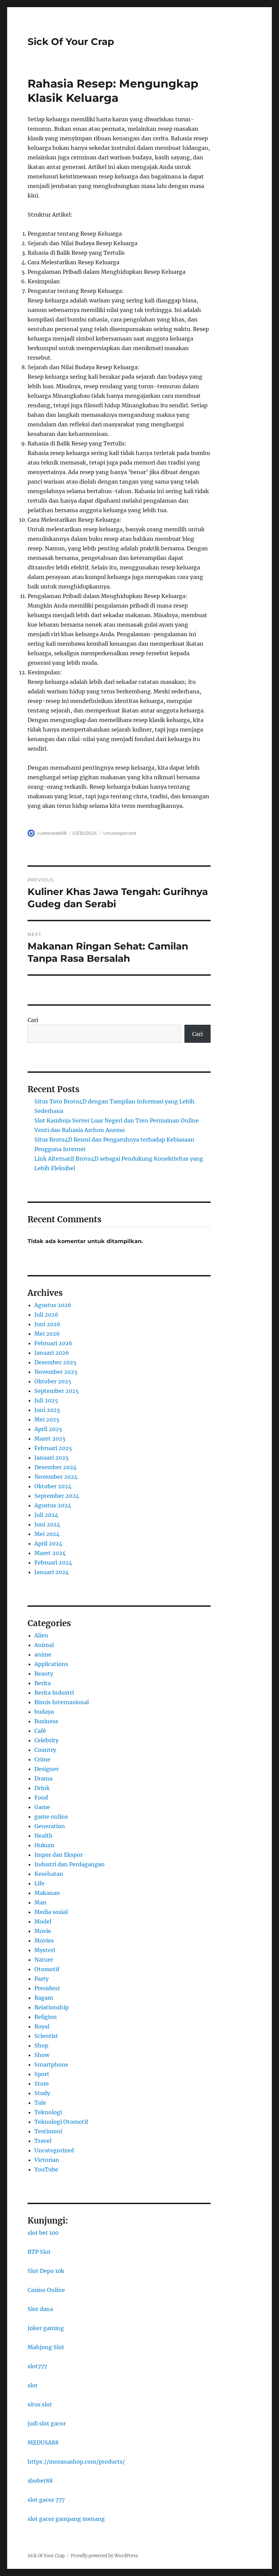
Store (42, 2084)
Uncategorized (120, 833)
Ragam (44, 1998)
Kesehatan (49, 1874)
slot (33, 2385)
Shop (41, 2045)
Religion (46, 2017)
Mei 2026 (47, 1334)
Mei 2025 (47, 1419)
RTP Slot (39, 2252)
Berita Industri (54, 1693)
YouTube (46, 2169)
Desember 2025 (55, 1362)
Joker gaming (46, 2328)
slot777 (37, 2366)
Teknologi (48, 2112)
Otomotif (47, 1969)
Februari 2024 (53, 1562)
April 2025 (48, 1429)
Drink (42, 1788)
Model (43, 1921)
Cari (33, 1020)
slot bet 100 (43, 2233)
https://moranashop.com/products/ (76, 2462)
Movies (44, 1941)
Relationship (52, 2007)
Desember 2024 (55, 1467)
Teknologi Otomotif (61, 2122)
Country (45, 1750)
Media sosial (51, 1912)
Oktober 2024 (53, 1486)
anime (43, 1654)
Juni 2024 (47, 1524)
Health (44, 1836)
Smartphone (51, 2064)
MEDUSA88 (43, 2443)
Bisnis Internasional (62, 1702)
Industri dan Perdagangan (70, 1864)
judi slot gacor (47, 2423)
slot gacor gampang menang (66, 2519)
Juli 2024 (46, 1515)
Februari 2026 (53, 1343)
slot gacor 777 (46, 2500)
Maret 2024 (50, 1553)
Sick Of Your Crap (71, 42)
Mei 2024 (47, 1534)
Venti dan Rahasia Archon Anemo (80, 1130)
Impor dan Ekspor (59, 1855)
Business (46, 1721)
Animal (44, 1645)
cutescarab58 (52, 833)
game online (51, 1817)
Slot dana (40, 2309)
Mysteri (45, 1950)
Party (42, 1979)
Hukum (44, 1845)
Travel (43, 2141)
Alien (41, 1635)
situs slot (40, 2404)
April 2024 (48, 1543)
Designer (46, 1769)
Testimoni (48, 2131)
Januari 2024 (52, 1572)
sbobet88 (40, 2481)
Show (42, 2055)
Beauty (44, 1674)
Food (41, 1797)
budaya (44, 1712)
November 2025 (56, 1372)
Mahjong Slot (46, 2347)
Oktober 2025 (53, 1381)
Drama (43, 1778)
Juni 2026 (47, 1324)
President (47, 1988)
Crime (42, 1759)
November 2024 (56, 1477)
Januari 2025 (52, 1458)
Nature (44, 1960)
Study (42, 2093)
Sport (42, 2074)
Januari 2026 (52, 1353)
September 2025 (57, 1391)
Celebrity (46, 1740)
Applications (51, 1664)
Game (42, 1807)
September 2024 (57, 1496)
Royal (42, 2026)
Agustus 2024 (53, 1505)
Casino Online (46, 2290)
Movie (43, 1931)
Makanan (47, 1893)
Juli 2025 (46, 1400)
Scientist (46, 2036)
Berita (43, 1683)
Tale (40, 2103)
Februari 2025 (53, 1448)
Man (40, 1902)
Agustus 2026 (53, 1305)
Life (39, 1883)
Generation (50, 1826)
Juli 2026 (46, 1315)
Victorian (47, 2160)
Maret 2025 (50, 1439)
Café (40, 1731)
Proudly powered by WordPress (104, 2556)
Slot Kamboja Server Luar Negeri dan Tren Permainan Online (117, 1120)
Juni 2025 (47, 1410)
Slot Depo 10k (46, 2271)
